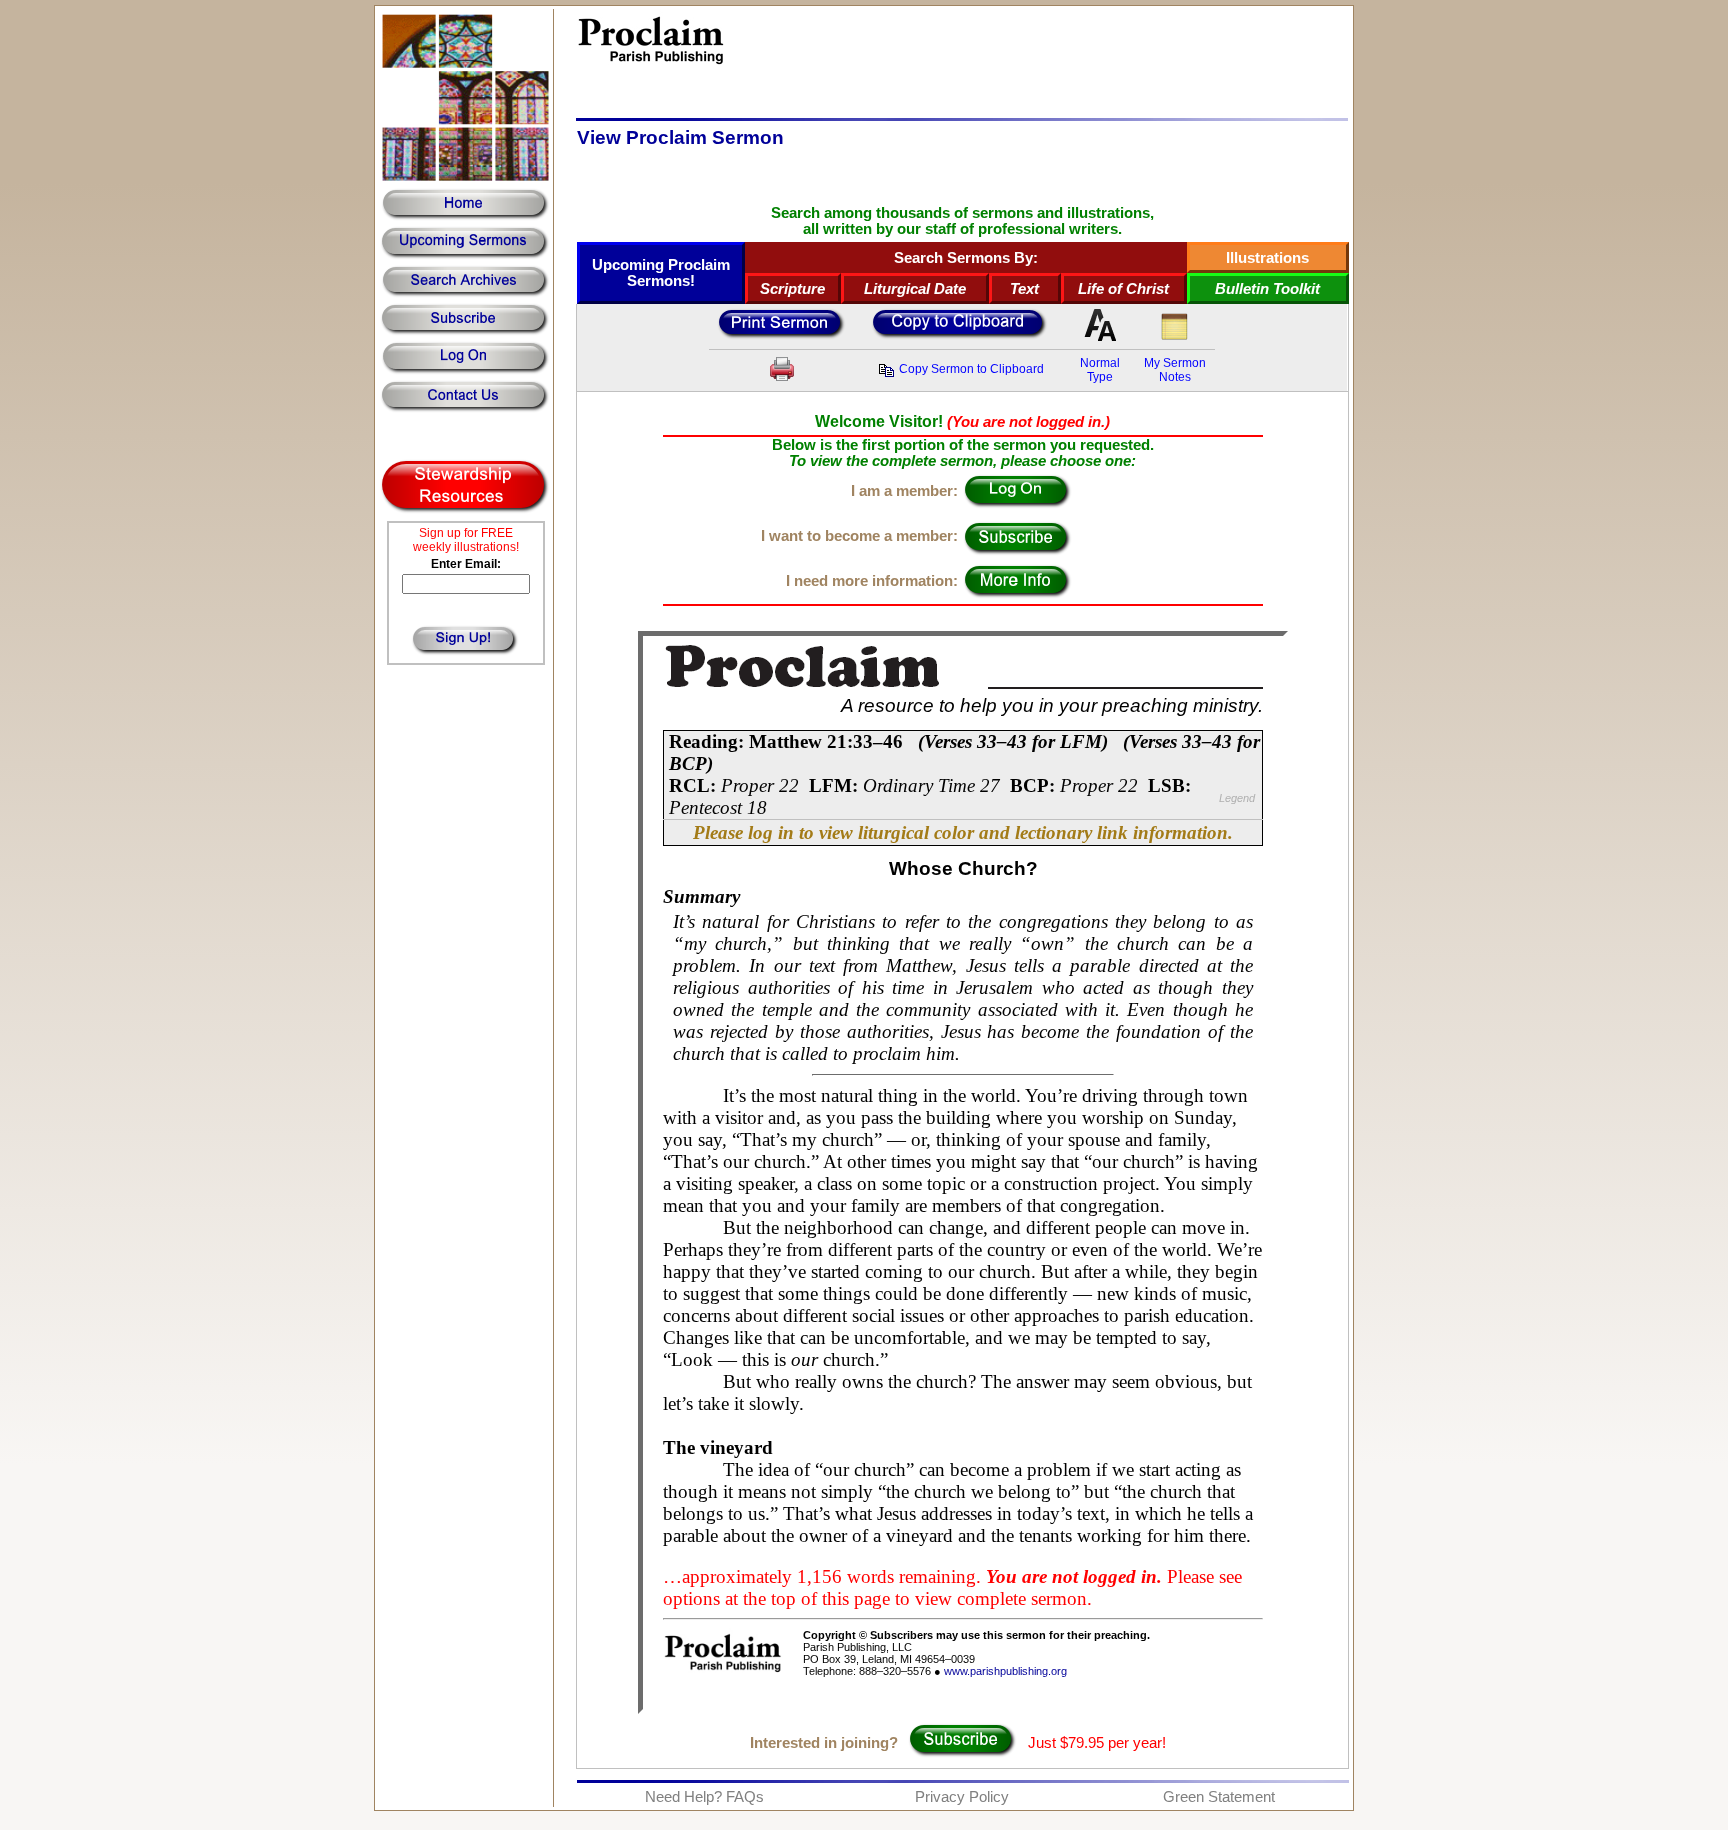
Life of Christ (1123, 289)
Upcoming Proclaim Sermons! (661, 273)
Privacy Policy (962, 1797)
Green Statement (1219, 1797)
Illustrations (1267, 258)
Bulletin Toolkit (1267, 289)
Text (1024, 289)
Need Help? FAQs (704, 1797)
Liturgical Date (915, 289)
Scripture (792, 289)
